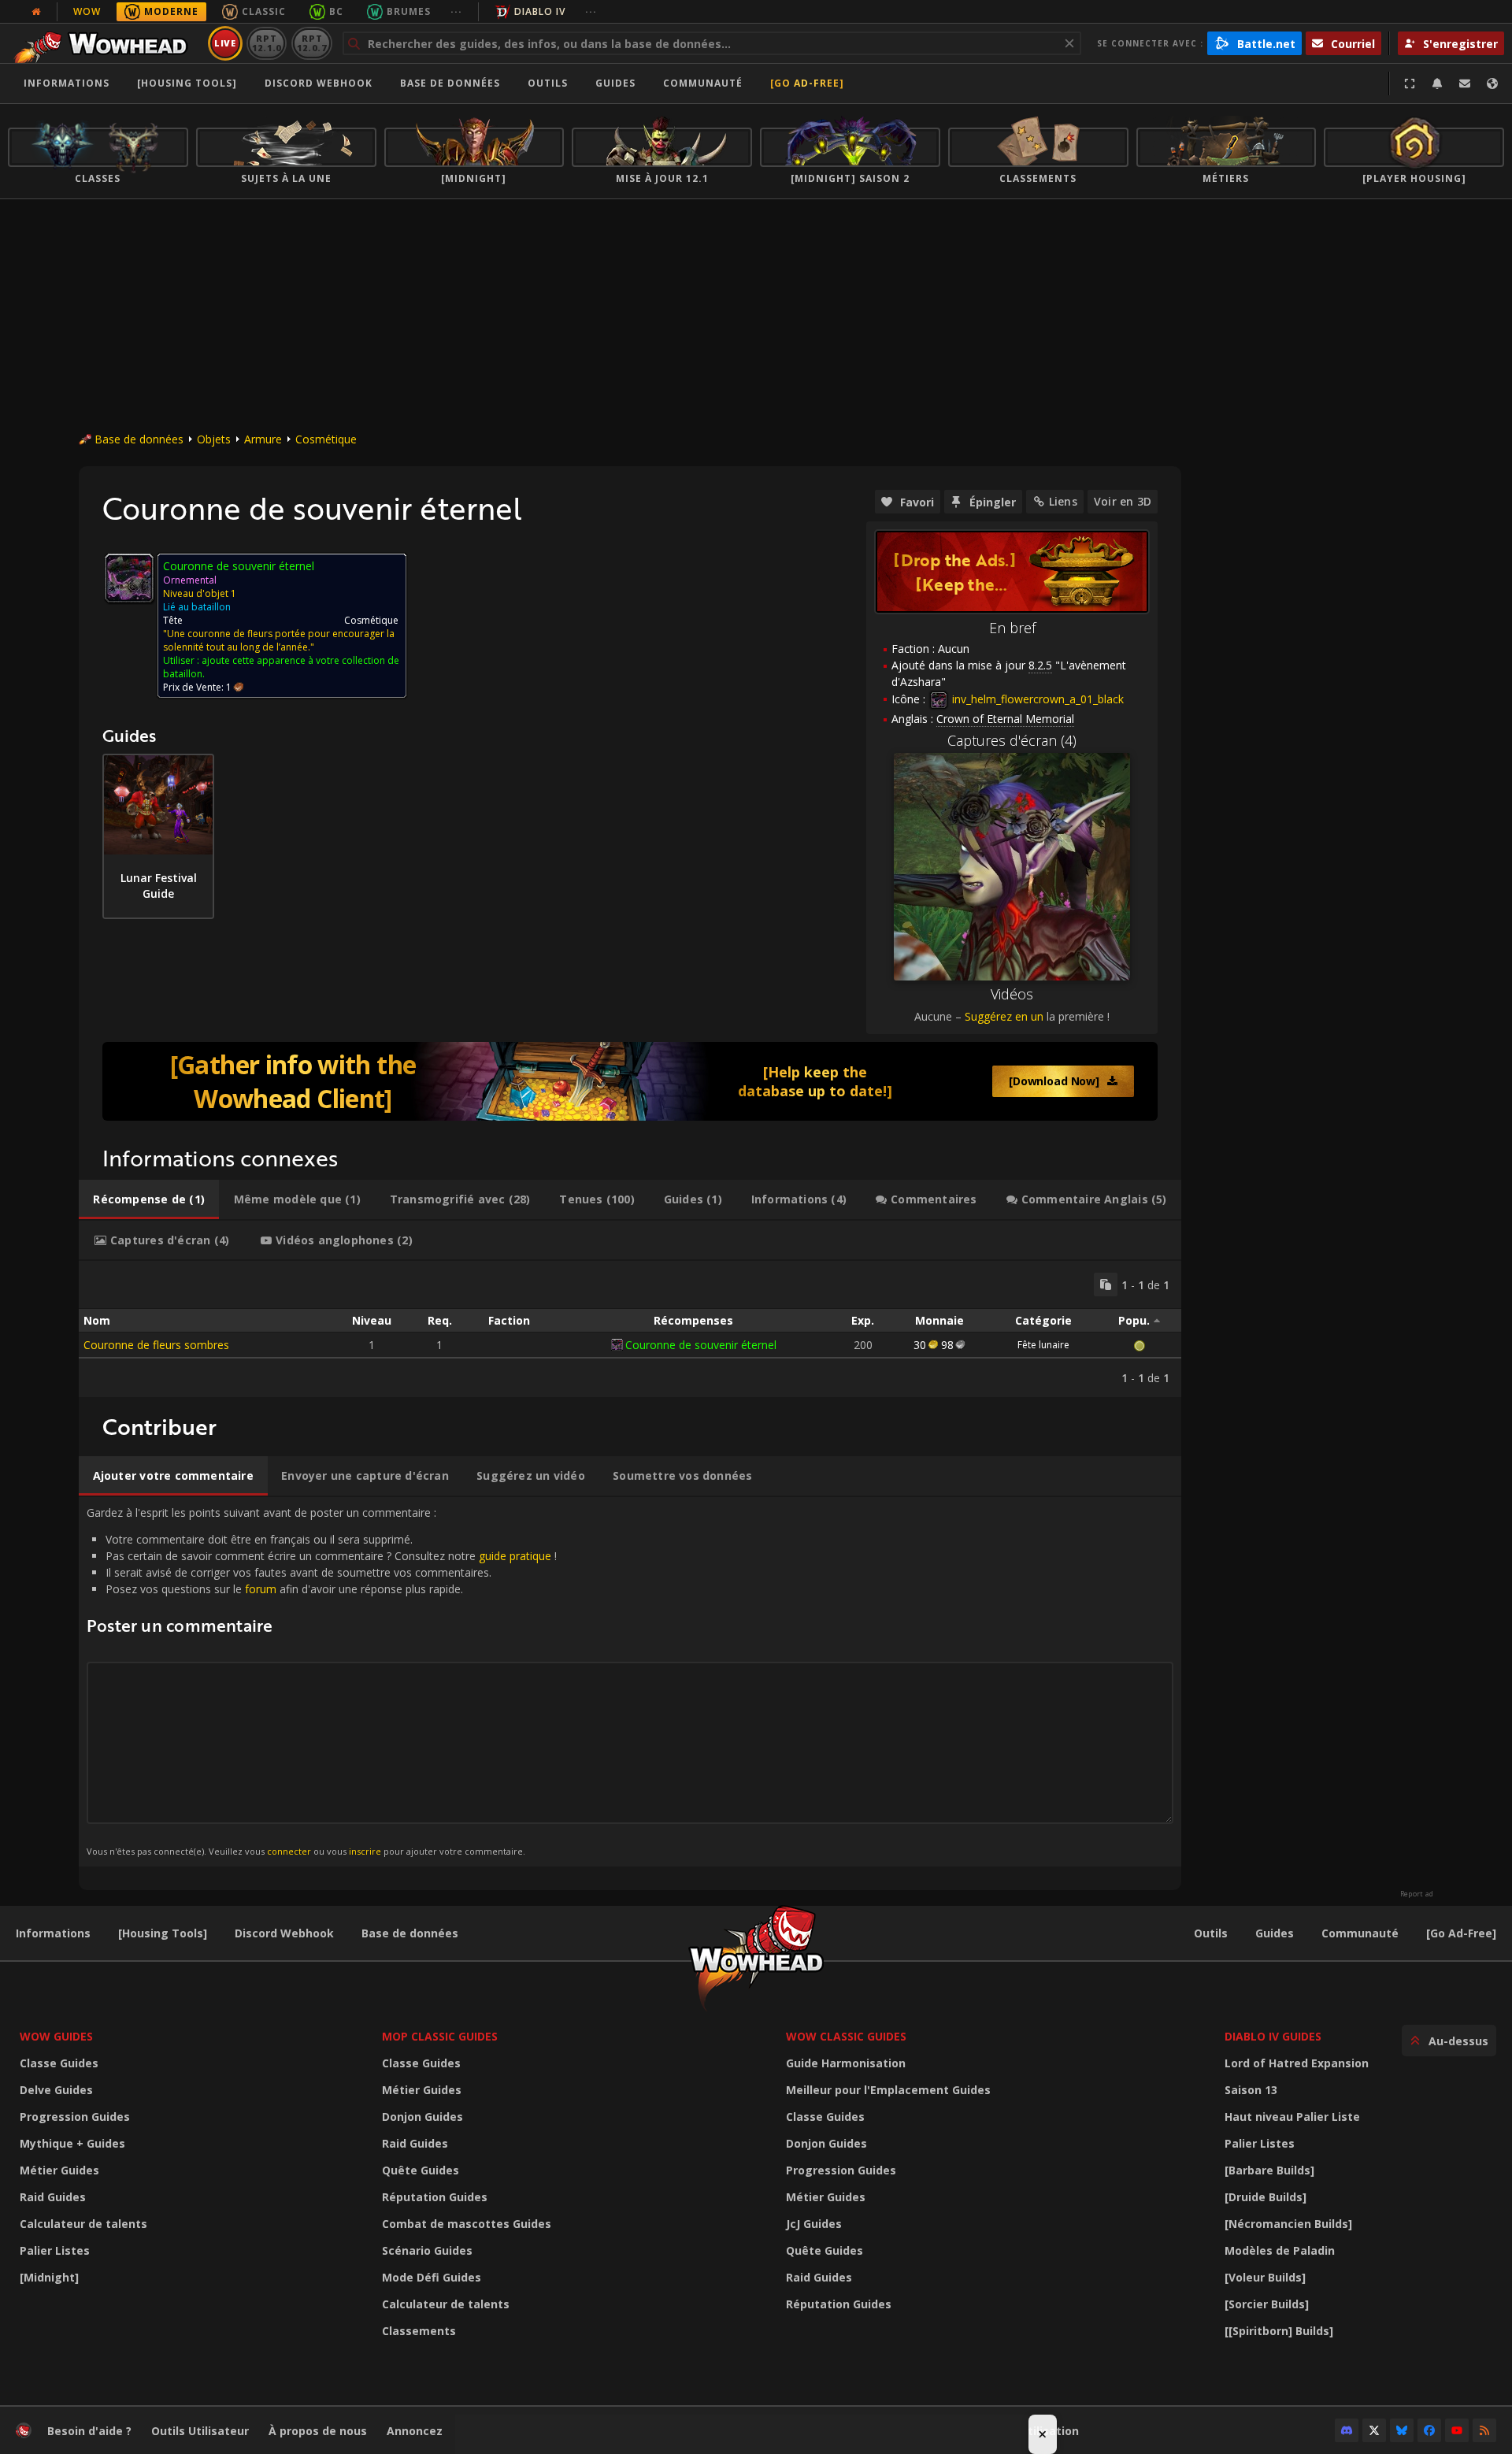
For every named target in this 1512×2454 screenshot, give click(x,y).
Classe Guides (59, 2063)
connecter (289, 1851)
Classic (264, 11)
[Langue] (1492, 83)
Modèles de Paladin (1280, 2250)
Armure (263, 439)
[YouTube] (1457, 2430)
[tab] (149, 1199)
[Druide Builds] (1266, 2197)
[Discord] (1347, 2430)
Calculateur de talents (83, 2224)
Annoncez (415, 2431)
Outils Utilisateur (200, 2431)
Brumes (409, 11)
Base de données (450, 83)
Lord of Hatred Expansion (1297, 2063)
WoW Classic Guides (846, 2036)
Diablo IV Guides (1273, 2036)
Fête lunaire (1043, 1345)
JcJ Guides (814, 2224)
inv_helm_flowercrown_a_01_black (1036, 699)
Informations (67, 83)
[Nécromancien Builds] (1288, 2224)
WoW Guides (56, 2036)
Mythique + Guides (72, 2143)
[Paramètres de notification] (1437, 83)
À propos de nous (318, 2431)
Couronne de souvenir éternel (701, 1345)
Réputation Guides (435, 2197)
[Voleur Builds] (1265, 2277)
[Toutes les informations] (36, 12)
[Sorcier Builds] (1267, 2304)
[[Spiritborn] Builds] (1279, 2331)
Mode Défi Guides (432, 2277)
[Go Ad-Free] (807, 83)
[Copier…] (1106, 1284)
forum (261, 1589)
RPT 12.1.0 (267, 43)
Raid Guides (53, 2197)
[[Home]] (105, 43)
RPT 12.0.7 (311, 43)
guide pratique (515, 1556)
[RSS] (1484, 2430)
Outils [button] (548, 83)
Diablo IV (540, 11)
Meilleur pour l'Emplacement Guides (888, 2090)
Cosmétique (326, 439)
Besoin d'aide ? (89, 2431)
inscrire (365, 1851)
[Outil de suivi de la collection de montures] (630, 1081)
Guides (615, 83)
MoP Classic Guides (440, 2036)
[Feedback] (1465, 83)
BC (336, 11)
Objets (214, 439)
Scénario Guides (427, 2250)
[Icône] (129, 578)
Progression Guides (75, 2117)
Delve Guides (56, 2090)
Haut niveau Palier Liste (1292, 2117)
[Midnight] (49, 2277)
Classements (419, 2331)
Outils (1211, 1933)
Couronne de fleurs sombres (156, 1345)
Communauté (703, 83)
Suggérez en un (1004, 1016)
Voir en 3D (1123, 501)
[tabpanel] (630, 1329)
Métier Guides (59, 2170)
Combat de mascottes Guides (467, 2224)
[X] (1374, 2430)
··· (456, 11)
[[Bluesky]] (1402, 2430)
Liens (1063, 501)
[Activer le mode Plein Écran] (1410, 83)
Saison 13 (1251, 2090)
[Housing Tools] (163, 1933)
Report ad (1417, 1894)
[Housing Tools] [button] (187, 83)
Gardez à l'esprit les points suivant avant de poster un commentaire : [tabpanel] (322, 1681)
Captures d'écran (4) (1012, 740)
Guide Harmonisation (846, 2063)
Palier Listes (55, 2250)
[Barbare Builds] (1269, 2170)
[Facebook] (1429, 2430)
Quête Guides (421, 2170)
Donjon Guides (422, 2117)
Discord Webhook (319, 83)
